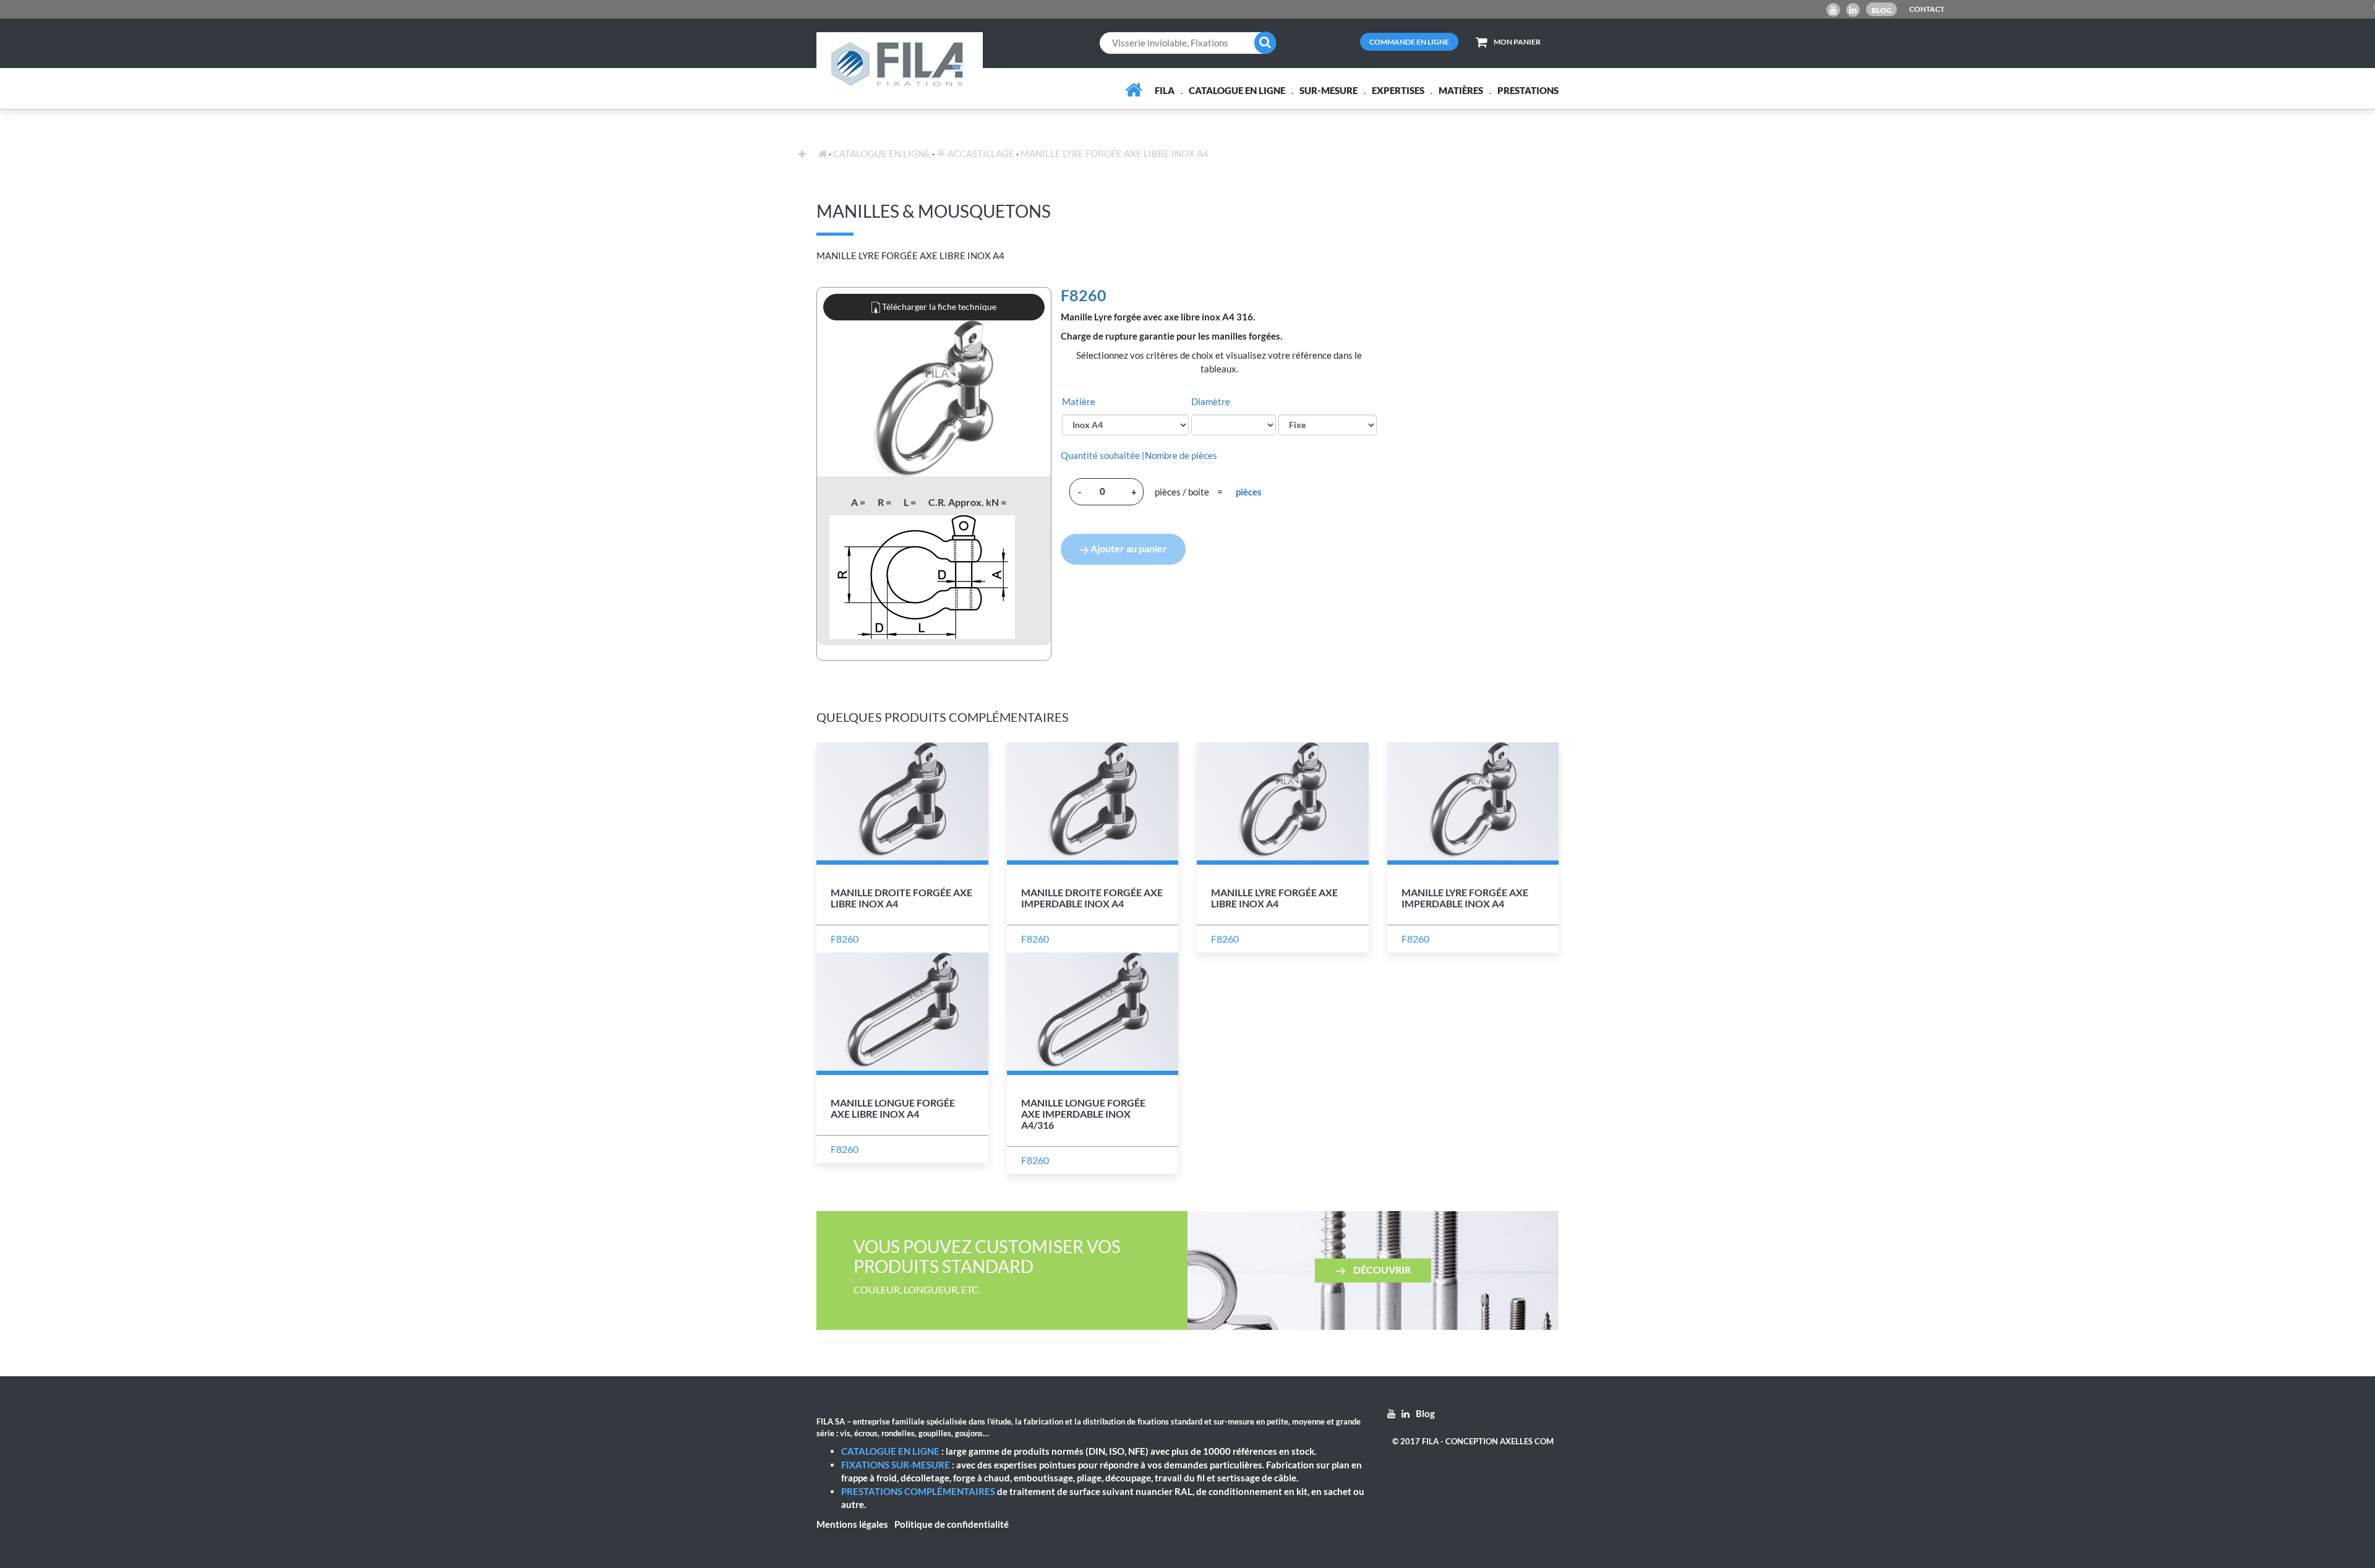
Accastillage (980, 153)
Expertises (1398, 90)
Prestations (1528, 90)
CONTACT (1927, 9)
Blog (1882, 10)
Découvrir (1381, 1270)
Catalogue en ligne (1237, 90)
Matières (1461, 90)
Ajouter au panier (1128, 548)
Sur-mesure (1329, 90)
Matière (1079, 401)
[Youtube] (1833, 10)
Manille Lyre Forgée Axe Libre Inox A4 (1115, 153)
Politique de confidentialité (952, 1524)
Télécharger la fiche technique (938, 306)
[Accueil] (1134, 90)
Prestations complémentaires (918, 1491)
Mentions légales (852, 1524)
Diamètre (1211, 401)
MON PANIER (1517, 42)
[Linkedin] (1853, 10)
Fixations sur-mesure (896, 1465)
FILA (1165, 90)
